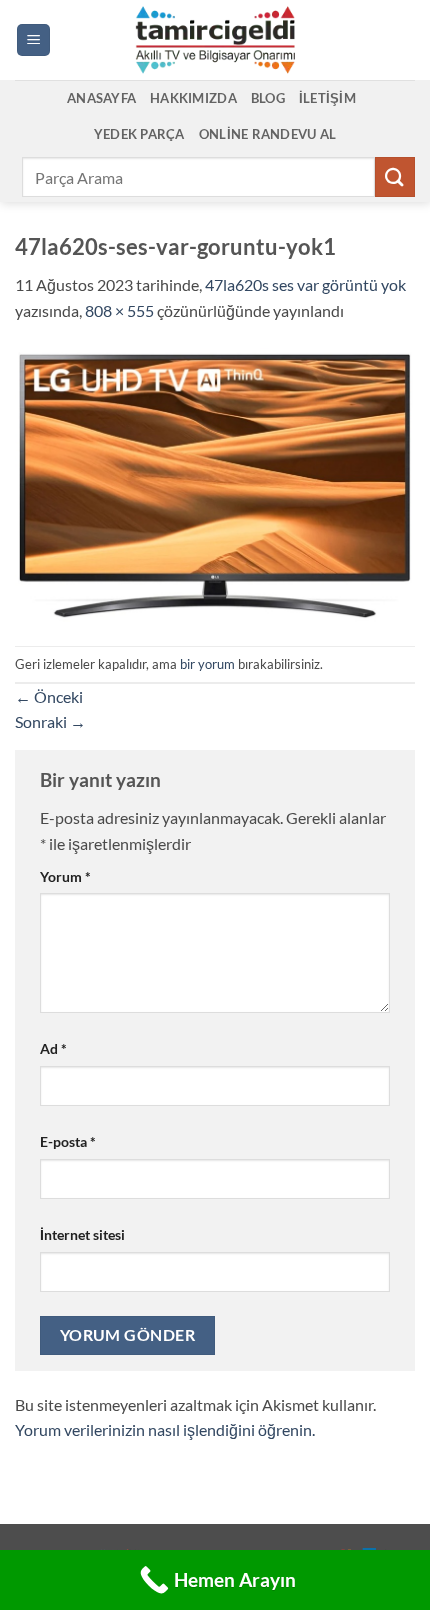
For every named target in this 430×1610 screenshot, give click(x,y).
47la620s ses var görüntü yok (305, 284)
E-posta (68, 1141)
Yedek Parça (139, 134)
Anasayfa (101, 98)
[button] (33, 40)
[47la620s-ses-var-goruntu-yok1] (215, 482)
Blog (268, 98)
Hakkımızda (193, 98)
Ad (53, 1048)
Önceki (49, 696)
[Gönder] (395, 176)
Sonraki (50, 721)
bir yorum (207, 664)
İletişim (327, 98)
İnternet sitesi (82, 1234)
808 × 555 (119, 310)
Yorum (65, 876)
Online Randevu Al (267, 134)
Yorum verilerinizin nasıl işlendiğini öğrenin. (165, 1429)
